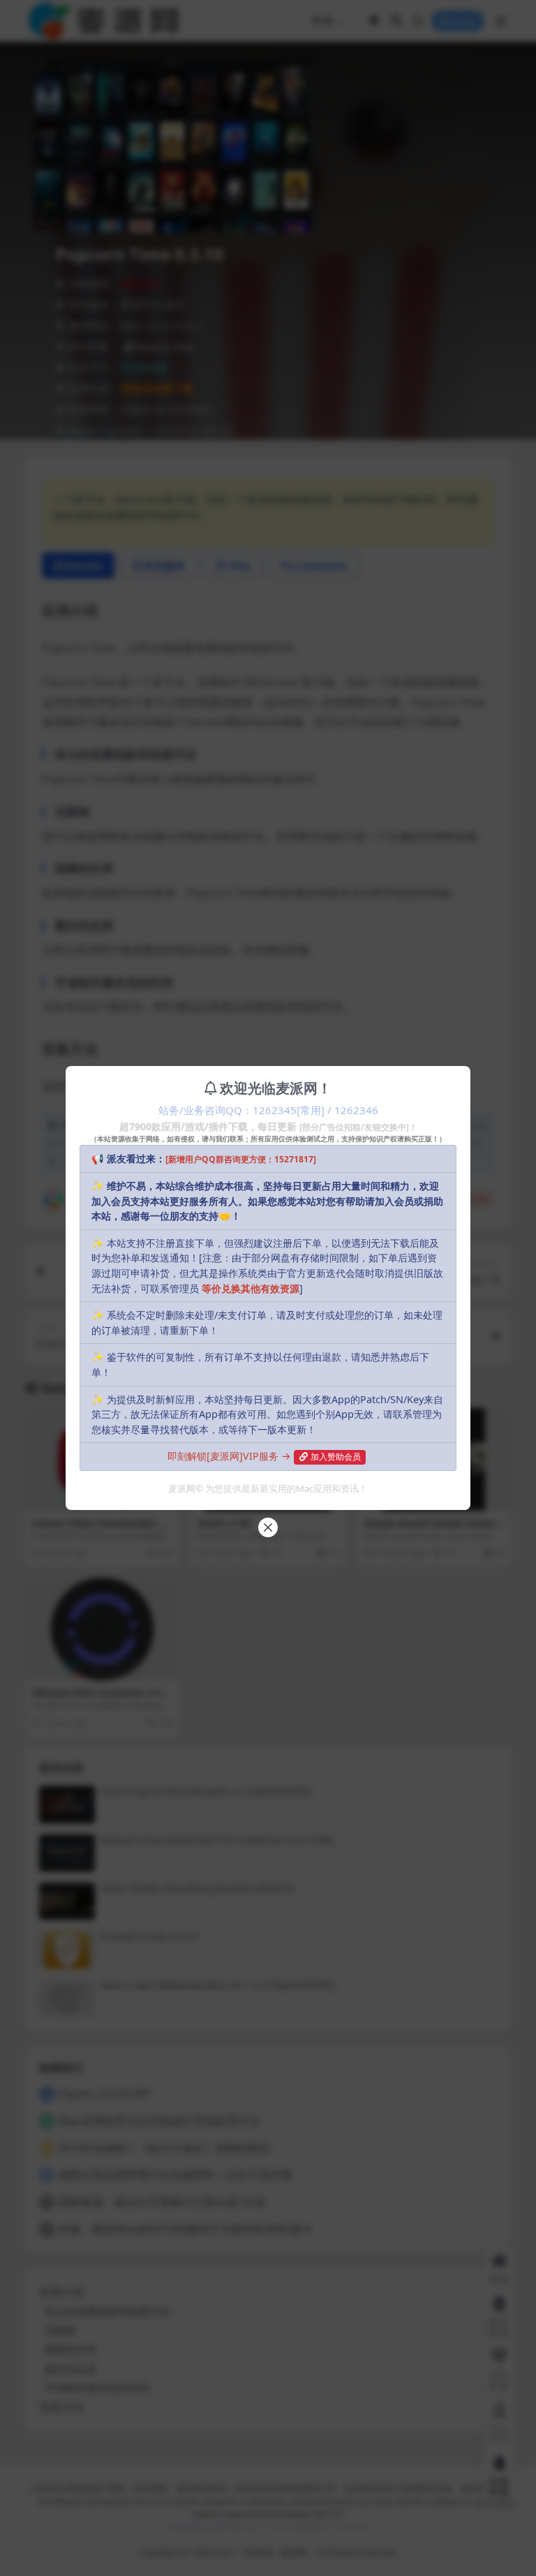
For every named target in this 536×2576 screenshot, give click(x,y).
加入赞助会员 (336, 1457)
